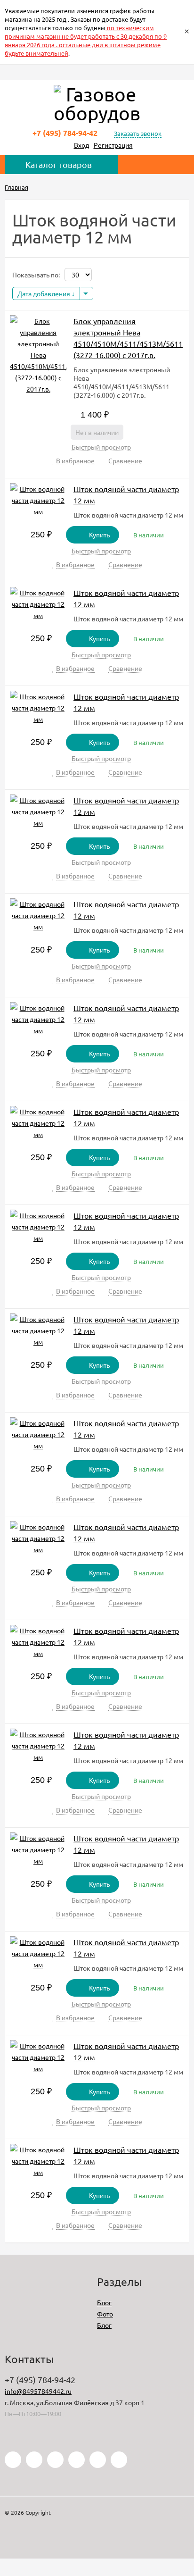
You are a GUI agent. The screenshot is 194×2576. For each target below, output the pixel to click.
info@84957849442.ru (38, 2391)
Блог (104, 2302)
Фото (105, 2314)
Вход (81, 145)
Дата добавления (44, 293)
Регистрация (113, 145)
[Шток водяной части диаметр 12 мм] (38, 500)
